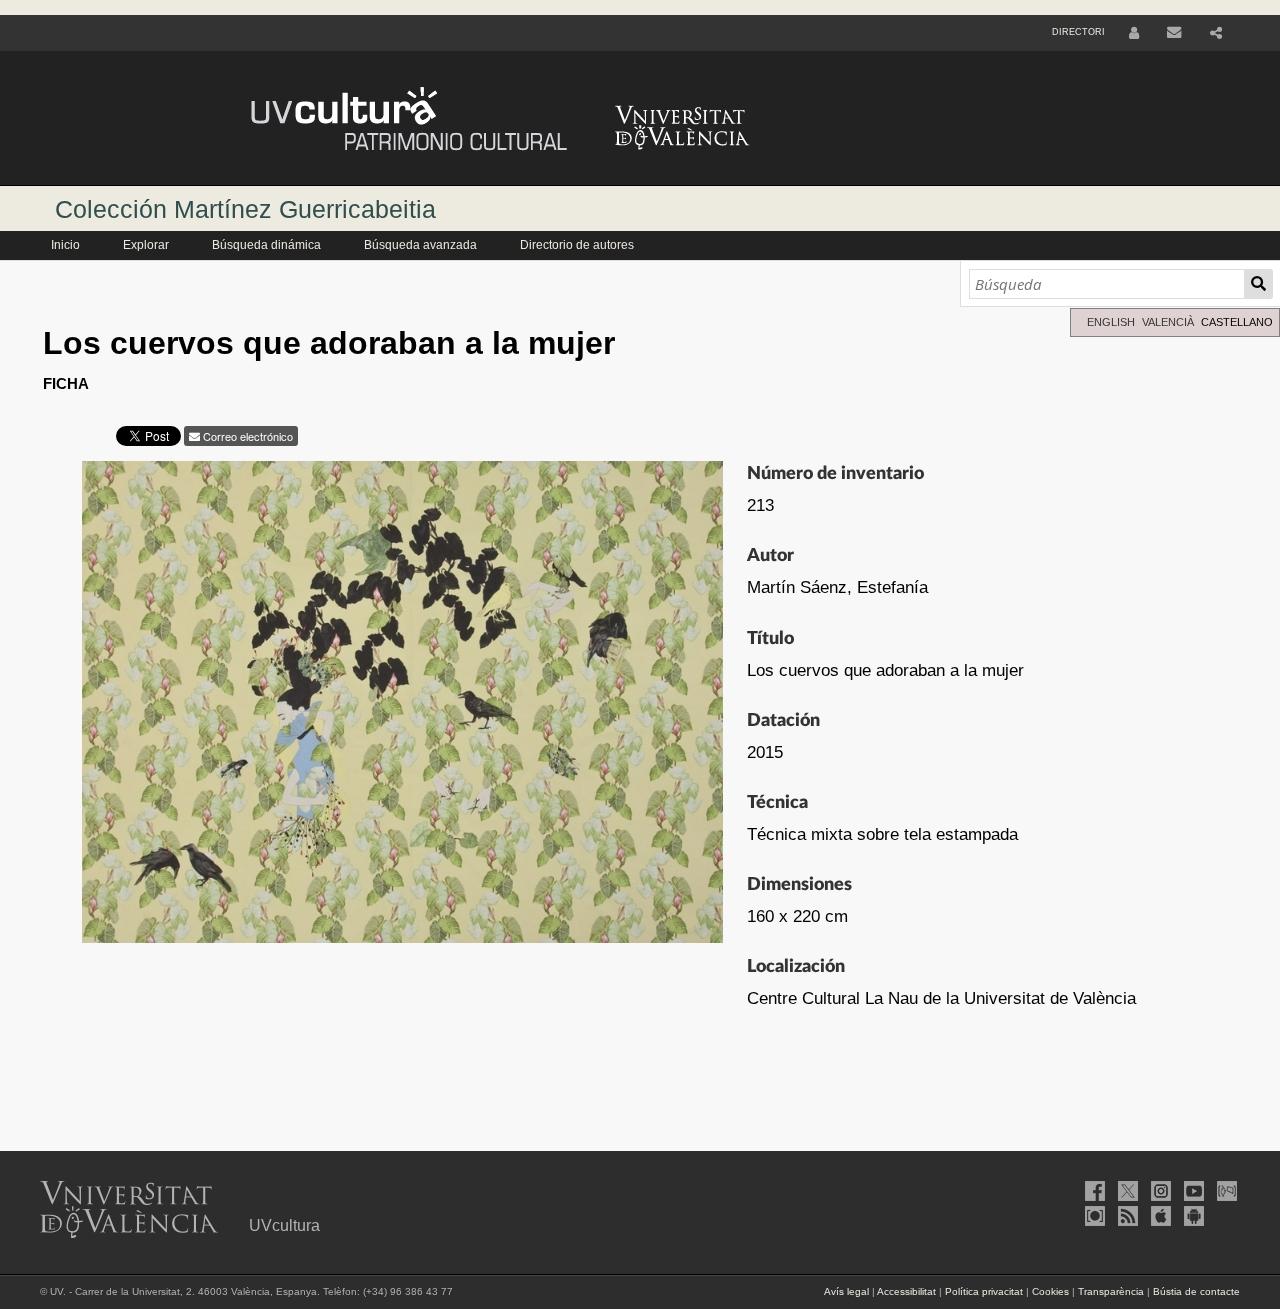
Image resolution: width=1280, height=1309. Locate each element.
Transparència (1111, 1291)
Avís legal (846, 1291)
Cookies (1050, 1291)
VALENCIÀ (1168, 322)
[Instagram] (1159, 1191)
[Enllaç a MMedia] (1093, 1216)
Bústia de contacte (1196, 1291)
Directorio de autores (577, 245)
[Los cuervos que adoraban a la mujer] (402, 707)
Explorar (146, 245)
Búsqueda (1258, 284)
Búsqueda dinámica (266, 245)
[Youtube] (1192, 1191)
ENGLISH (1111, 322)
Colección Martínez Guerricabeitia (245, 209)
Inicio (65, 245)
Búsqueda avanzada (420, 245)
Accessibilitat (906, 1291)
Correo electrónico (246, 436)
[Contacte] (1174, 33)
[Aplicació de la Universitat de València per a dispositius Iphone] (1159, 1216)
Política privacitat (984, 1291)
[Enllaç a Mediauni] (1225, 1191)
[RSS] (1126, 1216)
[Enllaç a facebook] (1093, 1191)
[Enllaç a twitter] (1126, 1191)
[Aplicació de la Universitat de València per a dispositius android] (1192, 1216)
